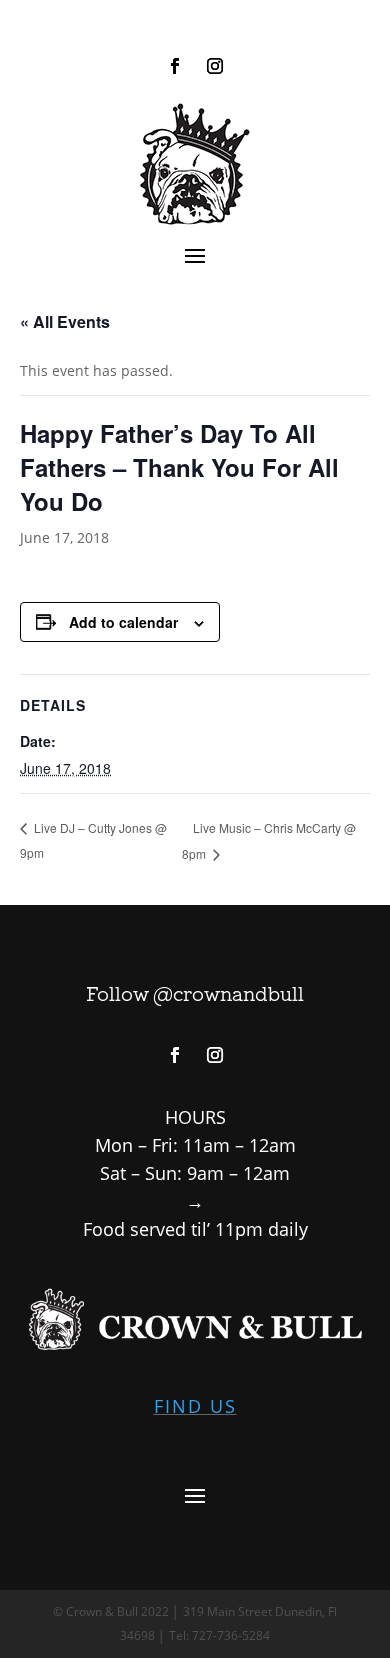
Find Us (195, 1406)
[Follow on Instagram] (215, 66)
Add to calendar (123, 622)
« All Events (65, 321)
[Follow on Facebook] (175, 66)
